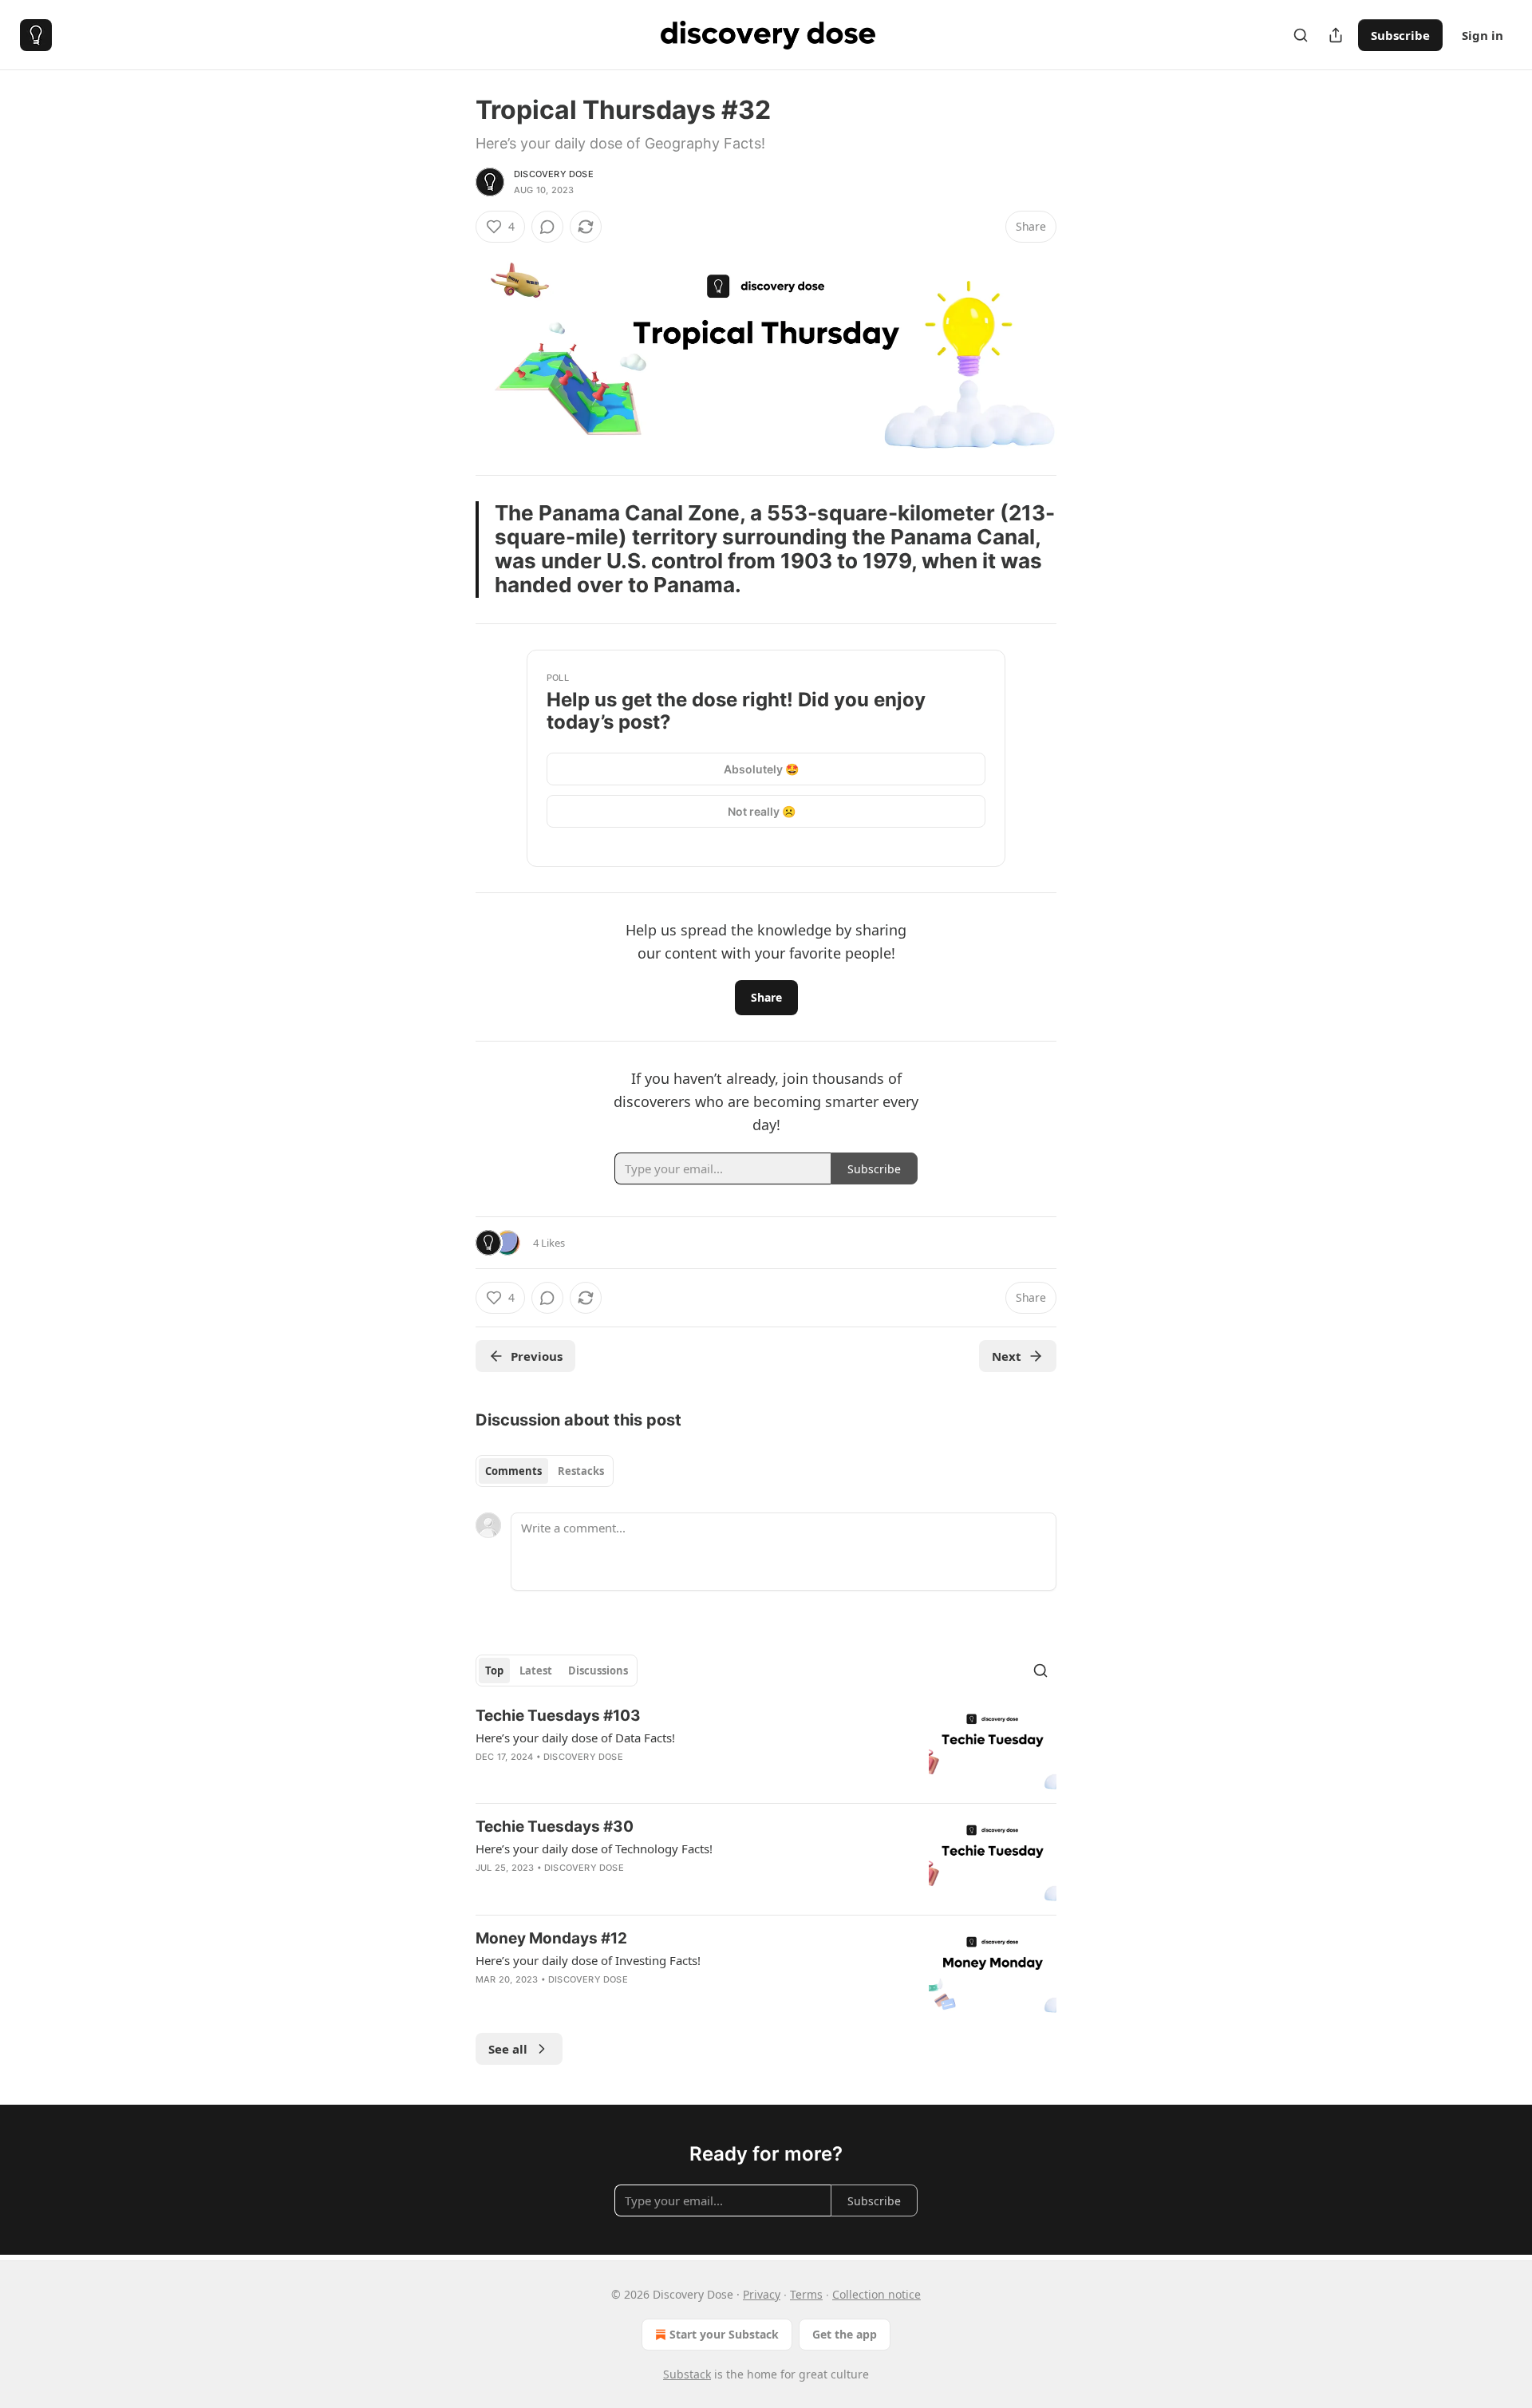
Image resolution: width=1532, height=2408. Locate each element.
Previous (537, 1356)
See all (508, 2049)
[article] (766, 1748)
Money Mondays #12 (551, 1938)
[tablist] (545, 1471)
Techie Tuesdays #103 (558, 1716)
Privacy (762, 2294)
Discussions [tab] (598, 1671)
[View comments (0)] (547, 227)
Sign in (1483, 35)
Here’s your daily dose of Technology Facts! (594, 1849)
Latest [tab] (536, 1671)
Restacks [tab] (581, 1471)
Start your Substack (724, 2334)
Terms (806, 2294)
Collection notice (877, 2294)
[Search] (1301, 35)
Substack (687, 2374)
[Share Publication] (1336, 35)
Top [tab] (494, 1671)
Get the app (845, 2334)
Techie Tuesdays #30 (555, 1827)
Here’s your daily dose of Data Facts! (575, 1738)
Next (1007, 1356)
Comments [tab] (513, 1471)
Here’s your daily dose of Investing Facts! (588, 1960)
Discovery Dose (554, 174)
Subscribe (1400, 35)
